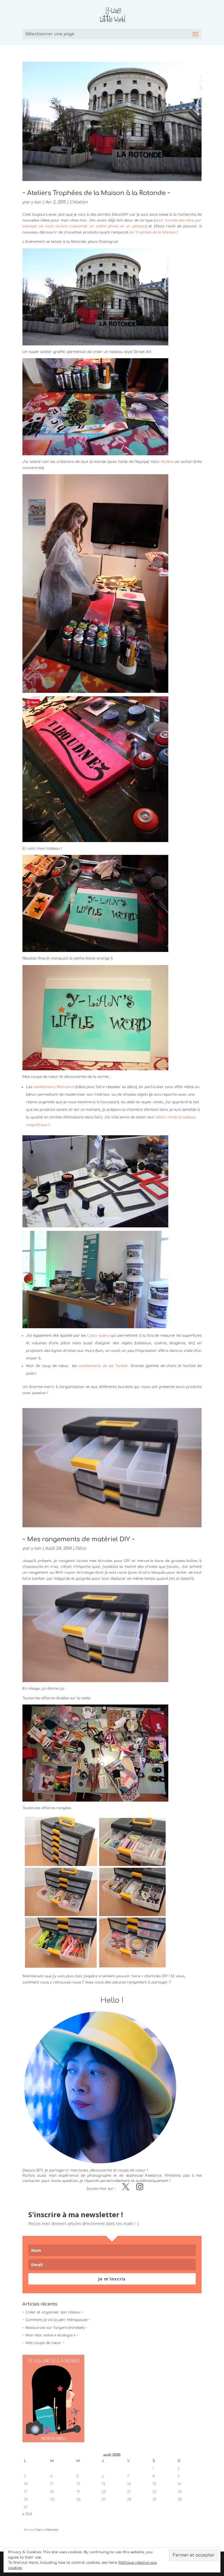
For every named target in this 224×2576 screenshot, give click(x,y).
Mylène (167, 462)
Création (78, 202)
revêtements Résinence (54, 1087)
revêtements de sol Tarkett (103, 1366)
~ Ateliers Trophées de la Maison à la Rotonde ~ (96, 193)
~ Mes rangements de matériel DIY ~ (79, 1539)
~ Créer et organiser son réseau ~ (53, 2312)
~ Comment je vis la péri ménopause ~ (56, 2320)
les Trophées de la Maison (153, 232)
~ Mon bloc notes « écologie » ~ (50, 2335)
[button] (95, 1634)
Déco (81, 1548)
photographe (99, 2176)
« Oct (27, 2514)
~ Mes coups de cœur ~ (43, 2343)
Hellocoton (52, 2530)
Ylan (39, 2530)
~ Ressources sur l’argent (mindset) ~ (55, 2328)
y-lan (36, 202)
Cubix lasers (98, 1336)
